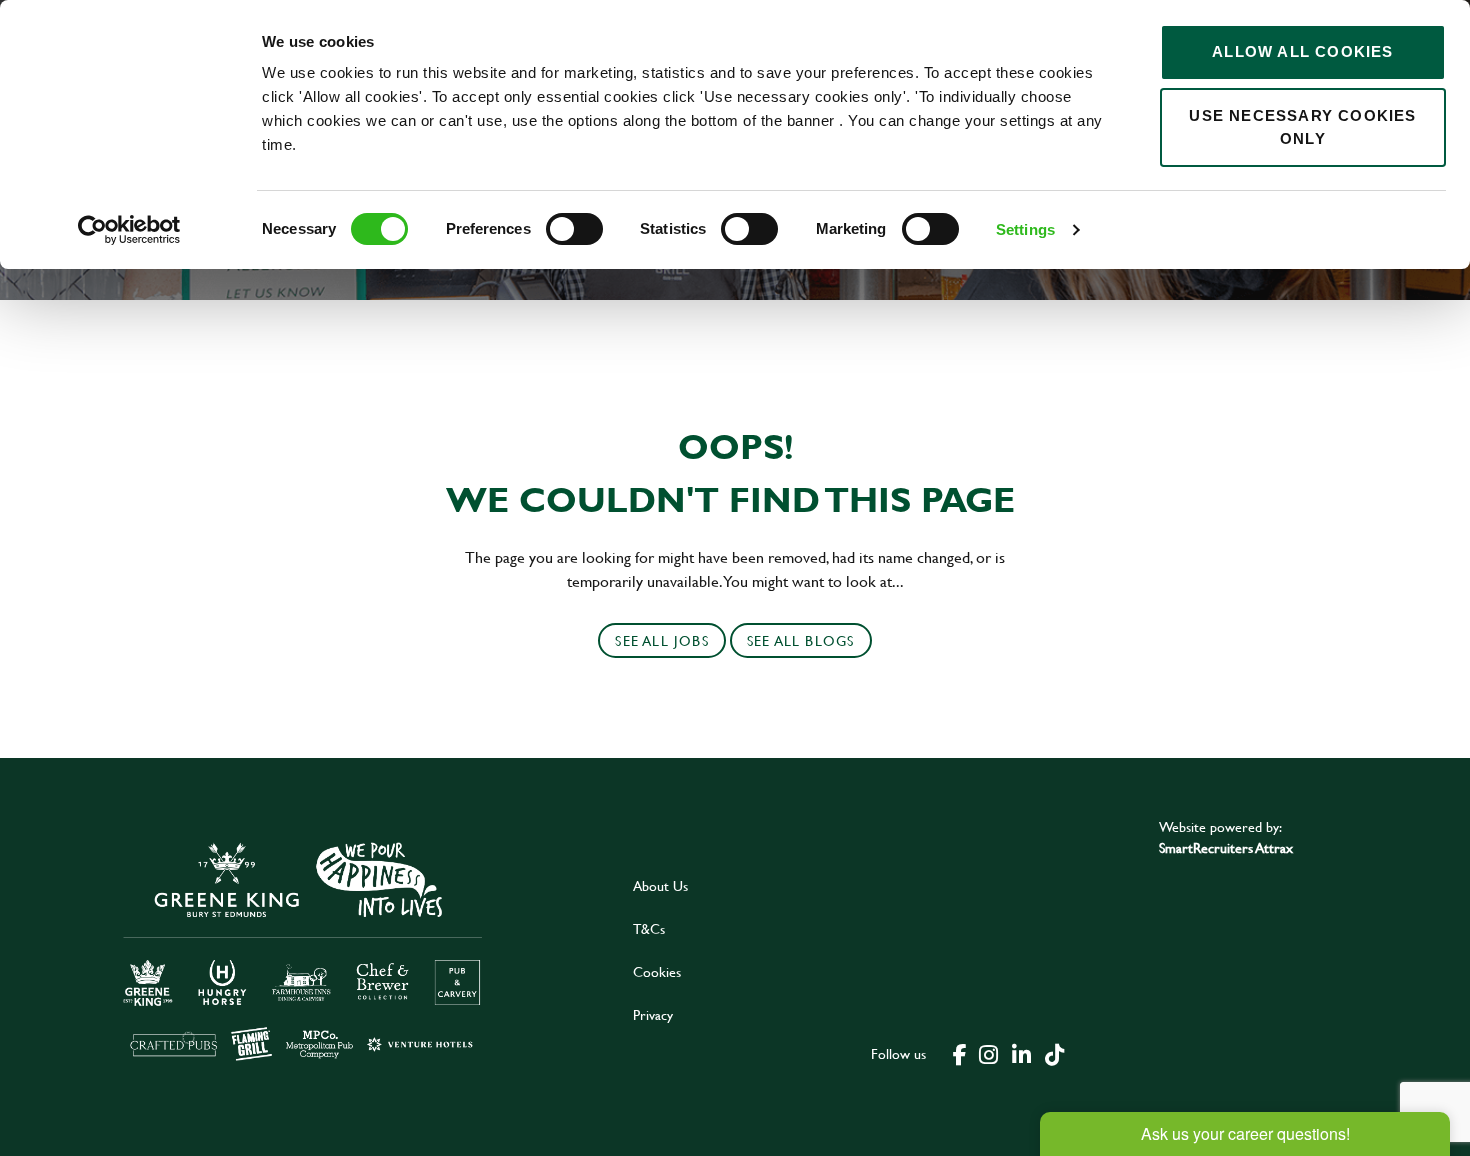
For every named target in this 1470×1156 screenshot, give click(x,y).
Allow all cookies (1302, 51)
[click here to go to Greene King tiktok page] (1054, 1053)
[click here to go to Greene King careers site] (303, 949)
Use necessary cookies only (1302, 127)
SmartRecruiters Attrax (1226, 847)
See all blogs (801, 640)
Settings (1025, 229)
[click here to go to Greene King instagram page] (988, 1053)
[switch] (574, 229)
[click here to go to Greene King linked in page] (1021, 1053)
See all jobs (661, 640)
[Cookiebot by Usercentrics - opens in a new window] (129, 230)
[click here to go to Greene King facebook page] (960, 1053)
